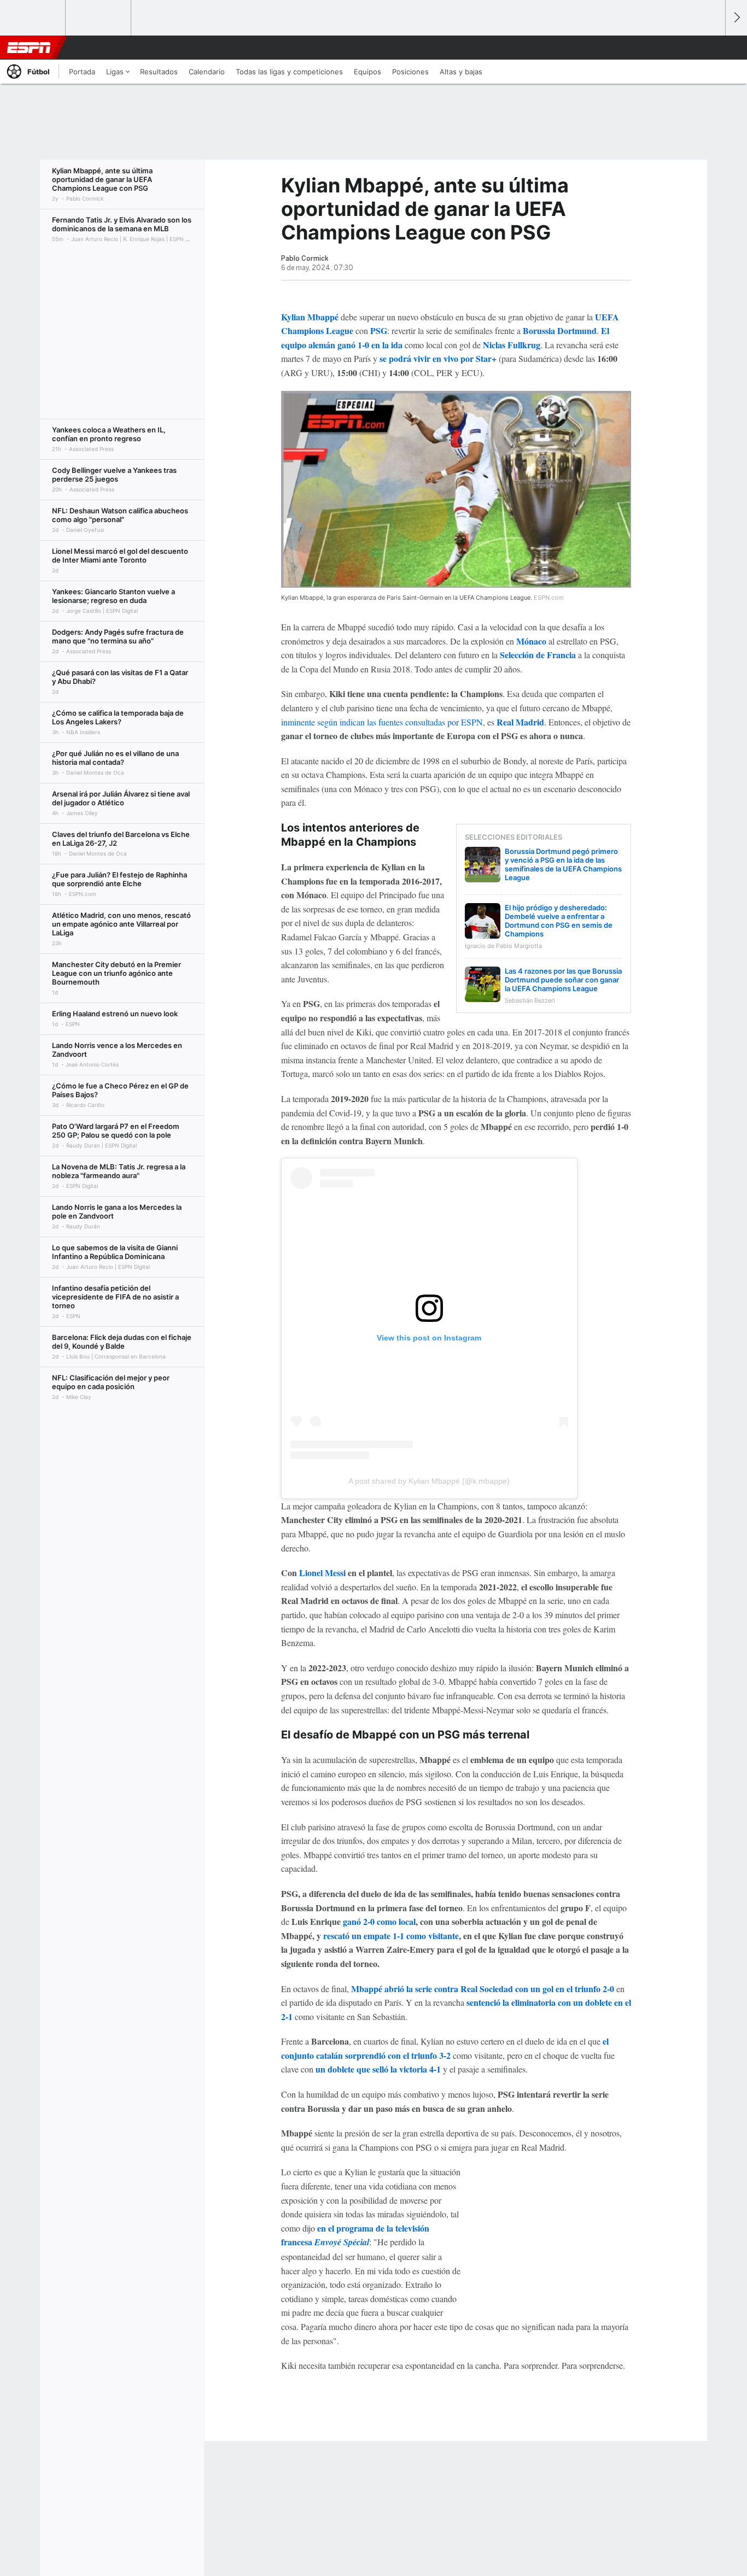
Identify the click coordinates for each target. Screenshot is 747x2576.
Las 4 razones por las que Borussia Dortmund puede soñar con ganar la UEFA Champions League (563, 980)
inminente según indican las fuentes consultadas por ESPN (382, 722)
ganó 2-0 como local (379, 1921)
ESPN (29, 48)
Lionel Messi (322, 1573)
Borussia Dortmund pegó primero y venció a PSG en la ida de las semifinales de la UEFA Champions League (563, 864)
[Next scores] (736, 18)
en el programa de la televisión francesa (355, 2235)
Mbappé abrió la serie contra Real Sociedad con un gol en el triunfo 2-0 (483, 1989)
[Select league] (33, 18)
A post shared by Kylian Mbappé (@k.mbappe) (429, 1481)
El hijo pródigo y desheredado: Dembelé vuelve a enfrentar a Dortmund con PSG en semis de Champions (559, 921)
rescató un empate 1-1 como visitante (391, 1936)
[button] (712, 48)
